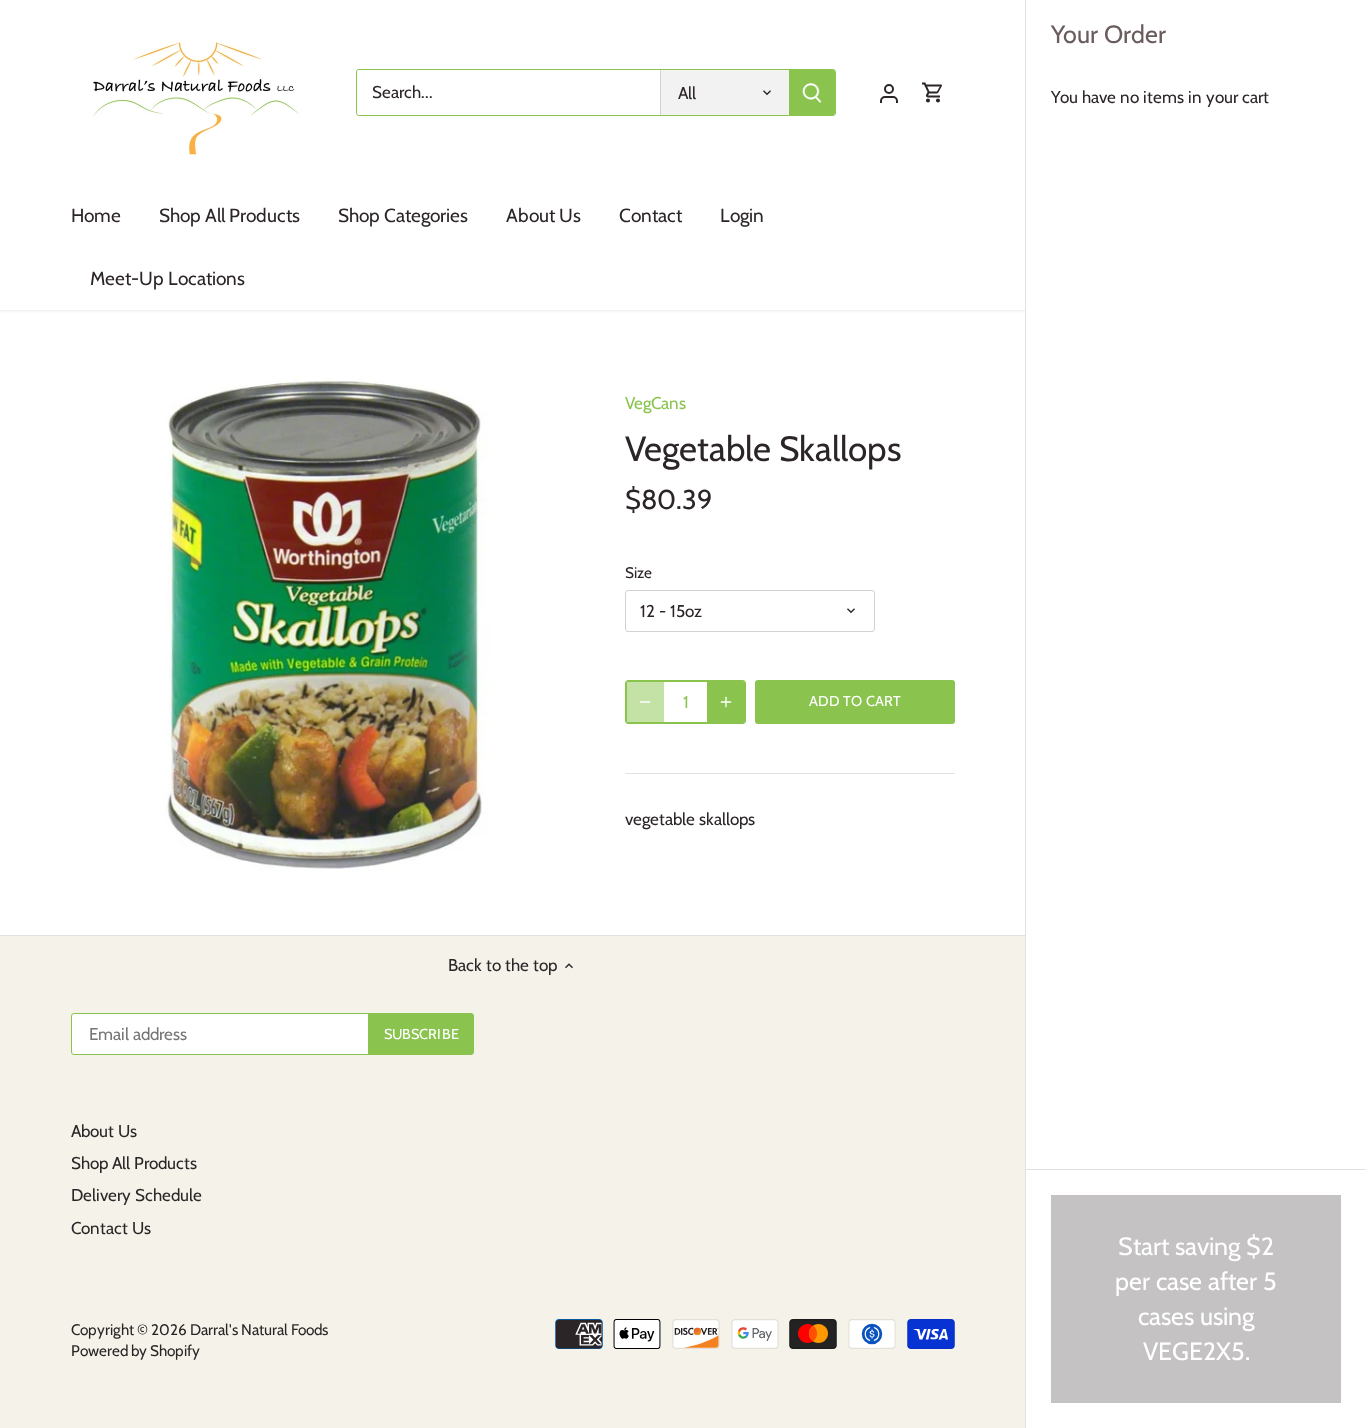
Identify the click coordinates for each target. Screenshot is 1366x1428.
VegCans (655, 403)
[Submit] (813, 92)
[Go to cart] (933, 92)
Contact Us (111, 1228)
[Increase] (726, 702)
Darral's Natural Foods (259, 1329)
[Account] (889, 92)
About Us (104, 1131)
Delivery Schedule (136, 1195)
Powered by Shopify (135, 1350)
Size (638, 573)
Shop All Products (134, 1163)
